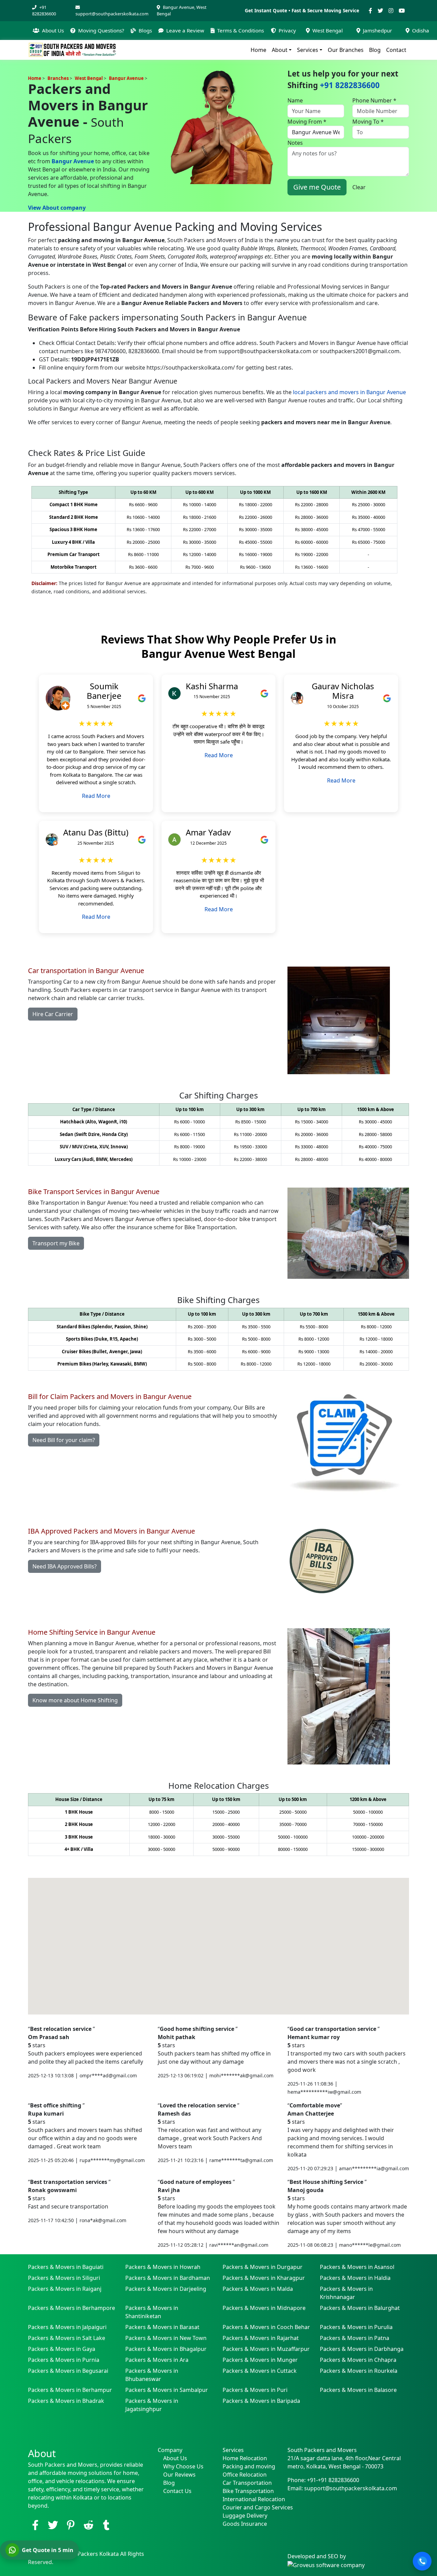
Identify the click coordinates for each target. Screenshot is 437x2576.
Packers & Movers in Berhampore (72, 2308)
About (280, 50)
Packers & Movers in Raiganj (65, 2289)
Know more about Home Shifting (75, 1700)
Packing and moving (249, 2466)
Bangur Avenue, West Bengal (182, 10)
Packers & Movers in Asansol (357, 2267)
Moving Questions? (101, 30)
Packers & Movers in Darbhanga (362, 2349)
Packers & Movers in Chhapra (358, 2360)
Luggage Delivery (245, 2516)
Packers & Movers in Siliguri (64, 2278)
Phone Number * (374, 100)
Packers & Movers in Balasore (358, 2390)
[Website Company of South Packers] (326, 2564)
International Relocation (251, 2499)
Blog (375, 50)
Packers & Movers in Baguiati (66, 2267)
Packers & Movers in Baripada (261, 2401)
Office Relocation (245, 2475)
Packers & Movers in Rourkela (359, 2371)
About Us (53, 30)
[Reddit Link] (88, 2525)
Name (295, 100)
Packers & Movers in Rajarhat (261, 2338)
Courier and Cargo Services (251, 2507)
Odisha (421, 30)
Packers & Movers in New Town (166, 2338)
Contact (396, 50)
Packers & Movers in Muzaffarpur (266, 2349)
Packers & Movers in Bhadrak (66, 2401)
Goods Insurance (245, 2524)
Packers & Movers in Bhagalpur (166, 2349)
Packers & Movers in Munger (260, 2360)
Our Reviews (179, 2475)
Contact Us (177, 2491)
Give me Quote (317, 187)
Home (258, 50)
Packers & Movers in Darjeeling (166, 2289)
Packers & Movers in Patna (355, 2338)
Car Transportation (247, 2483)
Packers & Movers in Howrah (163, 2267)
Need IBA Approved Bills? (65, 1566)
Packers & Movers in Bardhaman (168, 2278)
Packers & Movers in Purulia (356, 2327)
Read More (96, 796)
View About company (57, 208)
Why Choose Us (183, 2466)
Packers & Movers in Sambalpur (167, 2390)
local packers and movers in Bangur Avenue (349, 392)
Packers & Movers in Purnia (64, 2360)
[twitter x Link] (53, 2525)
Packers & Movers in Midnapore (264, 2308)
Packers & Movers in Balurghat (360, 2308)
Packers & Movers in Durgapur (263, 2267)
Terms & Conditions (241, 30)
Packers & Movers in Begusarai (68, 2371)
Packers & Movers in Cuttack (260, 2371)
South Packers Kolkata (90, 2554)
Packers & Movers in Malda (258, 2289)
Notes (295, 143)
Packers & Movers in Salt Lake (67, 2338)
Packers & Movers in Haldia (355, 2278)
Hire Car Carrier (53, 1014)
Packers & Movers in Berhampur (70, 2390)
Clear (359, 187)
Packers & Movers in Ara (157, 2360)
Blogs (145, 30)
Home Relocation (245, 2458)
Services (308, 50)
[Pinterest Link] (71, 2525)
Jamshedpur (377, 30)
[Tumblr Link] (106, 2525)
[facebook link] (35, 2525)
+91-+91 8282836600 (333, 2480)
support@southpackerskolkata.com (112, 14)
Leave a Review (185, 30)
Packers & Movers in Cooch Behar (266, 2327)
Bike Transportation (248, 2491)
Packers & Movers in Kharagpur (264, 2278)
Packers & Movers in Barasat (162, 2327)
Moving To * (368, 122)
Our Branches (346, 50)
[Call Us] (422, 2561)
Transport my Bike (56, 1243)
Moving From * (307, 122)
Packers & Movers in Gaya (62, 2349)
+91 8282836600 (44, 10)
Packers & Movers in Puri (255, 2390)
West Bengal (328, 30)
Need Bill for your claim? (64, 1440)
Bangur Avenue (73, 161)
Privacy (287, 30)
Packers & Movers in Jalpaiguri (67, 2327)
